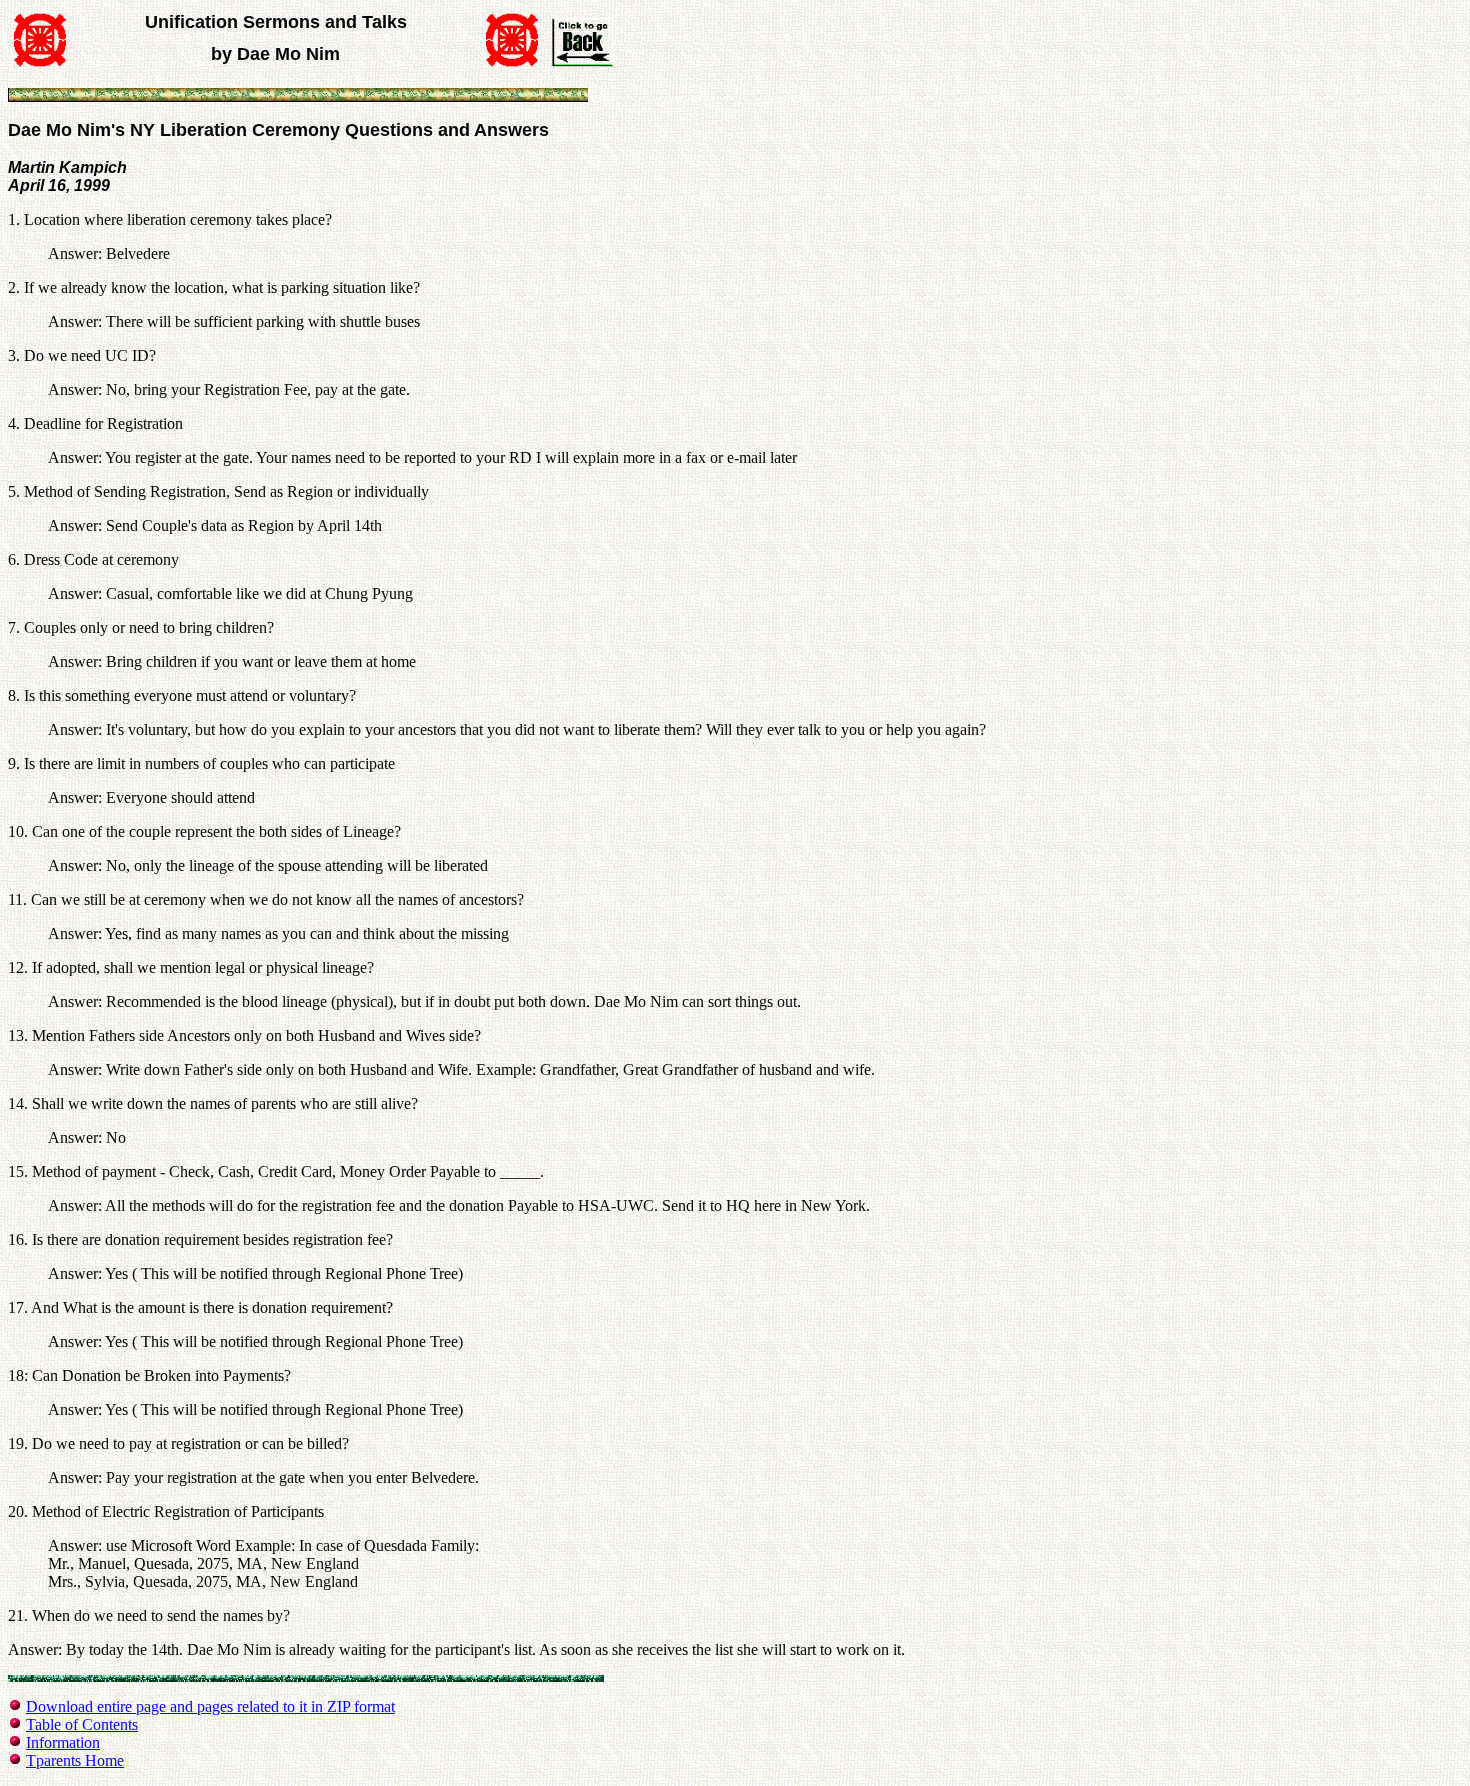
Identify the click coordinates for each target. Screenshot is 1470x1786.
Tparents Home (75, 1760)
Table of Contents (82, 1724)
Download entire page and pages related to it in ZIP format (210, 1706)
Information (63, 1742)
